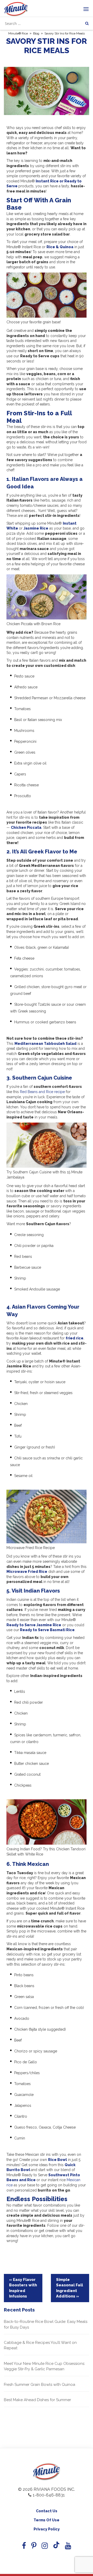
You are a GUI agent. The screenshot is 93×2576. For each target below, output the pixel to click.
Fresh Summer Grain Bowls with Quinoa (40, 2385)
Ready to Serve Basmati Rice (47, 1630)
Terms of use (47, 2520)
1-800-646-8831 (49, 2495)
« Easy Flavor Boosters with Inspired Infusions (23, 2288)
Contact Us (47, 2511)
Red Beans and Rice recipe (42, 1092)
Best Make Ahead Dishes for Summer (37, 2400)
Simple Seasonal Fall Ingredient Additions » (69, 2288)
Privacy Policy (47, 2529)
